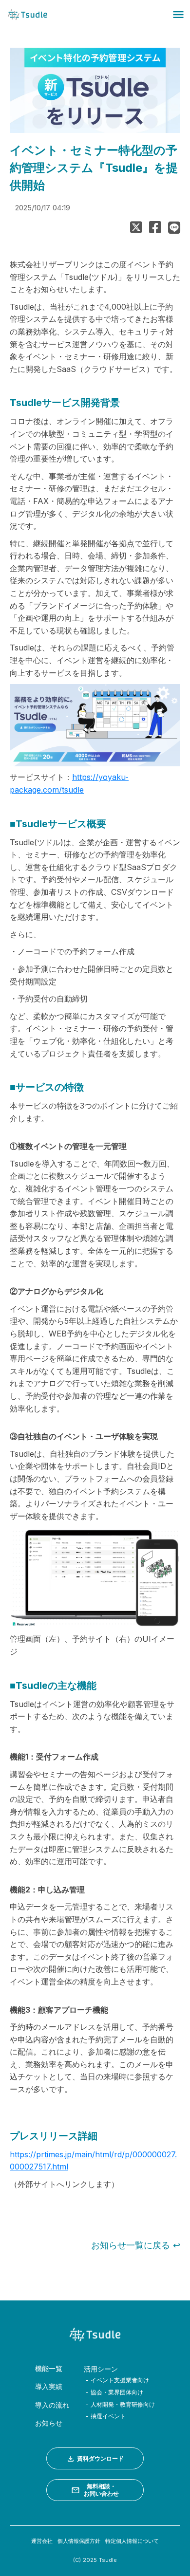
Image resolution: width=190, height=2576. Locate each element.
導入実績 (49, 2386)
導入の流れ (52, 2405)
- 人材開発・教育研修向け (119, 2404)
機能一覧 (49, 2368)
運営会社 (42, 2541)
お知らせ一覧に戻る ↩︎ (136, 2245)
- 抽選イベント (105, 2416)
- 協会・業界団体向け (114, 2392)
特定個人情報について (132, 2541)
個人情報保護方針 (79, 2541)
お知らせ (49, 2423)
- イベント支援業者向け (116, 2380)
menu (178, 15)
